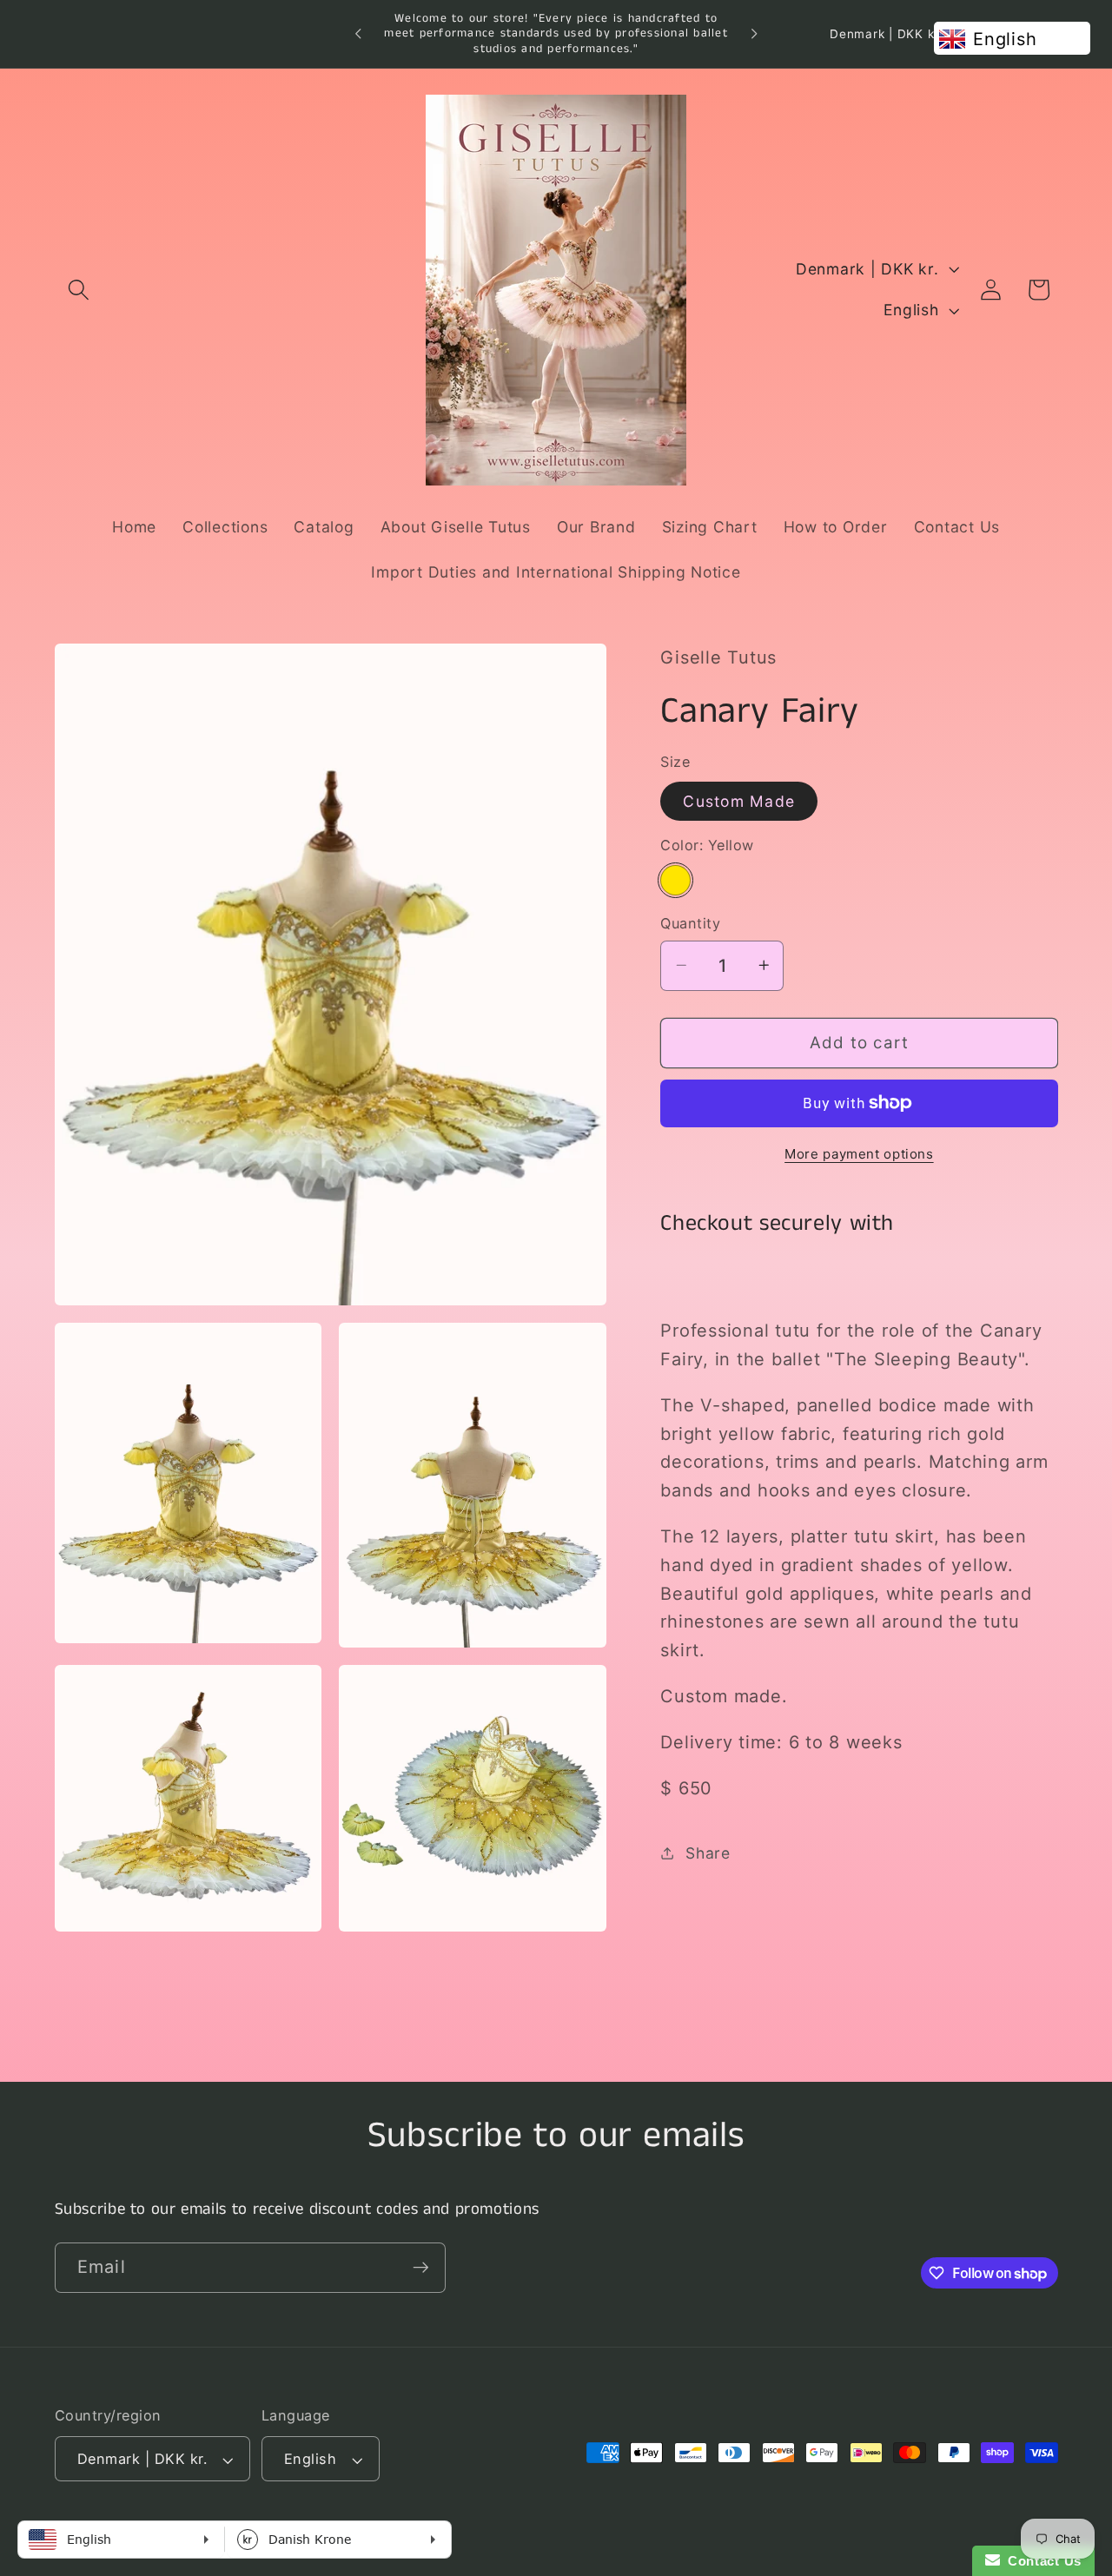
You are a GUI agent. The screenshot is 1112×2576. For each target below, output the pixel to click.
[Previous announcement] (358, 34)
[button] (79, 290)
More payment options (859, 1153)
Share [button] (708, 1852)
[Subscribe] (421, 2268)
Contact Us (1041, 2561)
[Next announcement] (754, 34)
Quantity (690, 923)
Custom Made (739, 800)
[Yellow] (675, 879)
